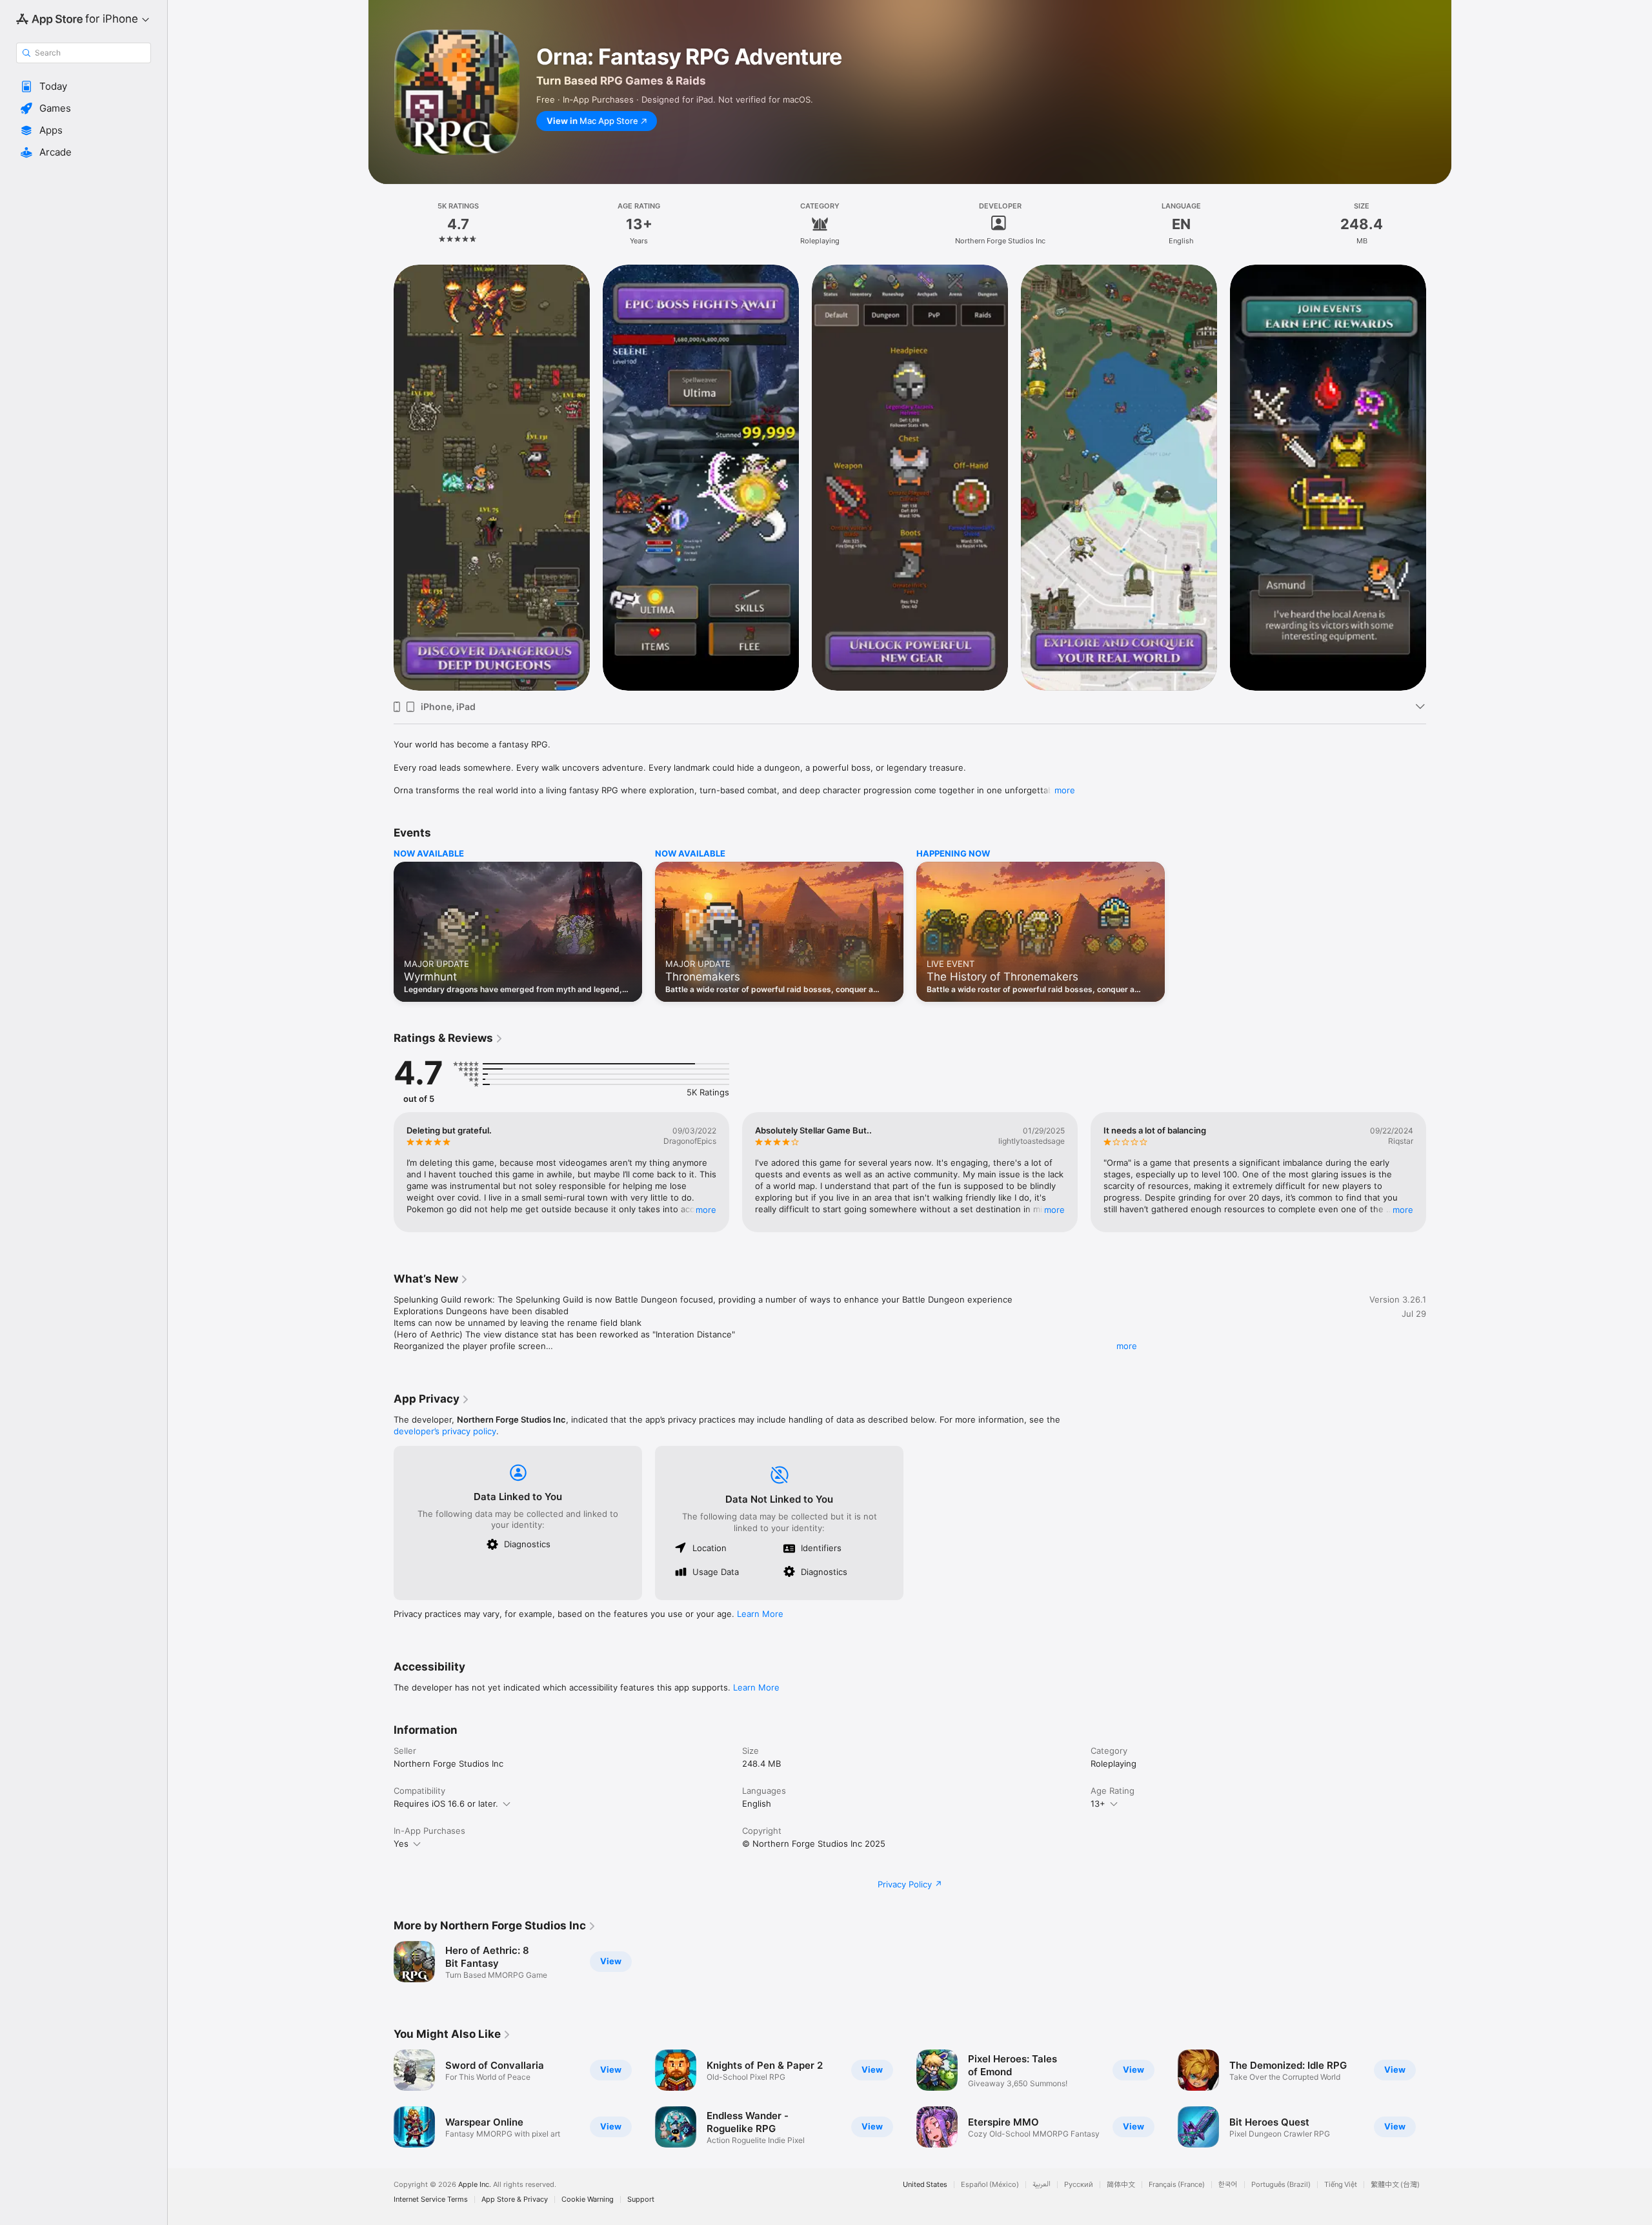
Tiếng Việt (1341, 2185)
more (1065, 790)
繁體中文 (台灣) (1395, 2185)
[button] (84, 86)
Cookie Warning (588, 2200)
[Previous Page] (381, 477)
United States (925, 2185)
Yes (401, 1844)
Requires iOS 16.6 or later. (446, 1803)
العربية (1042, 2185)
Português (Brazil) (1281, 2185)
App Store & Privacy (515, 2200)
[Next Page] (1439, 477)
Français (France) (1177, 2185)
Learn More (760, 1614)
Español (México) (990, 2185)
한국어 (1228, 2185)
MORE (706, 1210)
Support (641, 2200)
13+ (1098, 1803)
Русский (1079, 2185)
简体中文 (1121, 2185)
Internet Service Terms (431, 2200)
